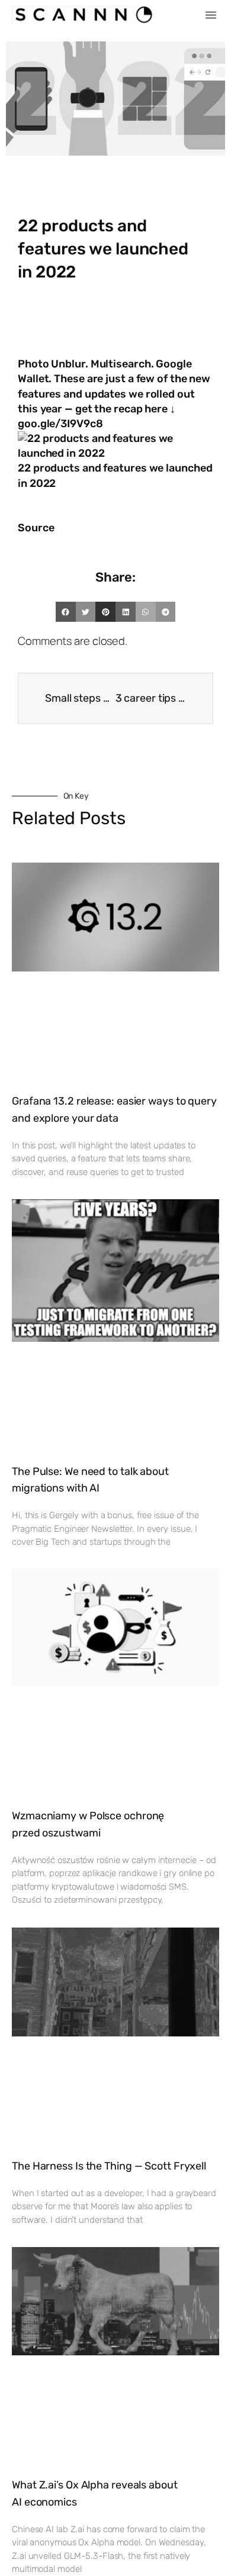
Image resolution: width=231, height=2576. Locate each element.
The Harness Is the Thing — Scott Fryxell (109, 2166)
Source (36, 528)
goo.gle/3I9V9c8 (60, 424)
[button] (211, 15)
